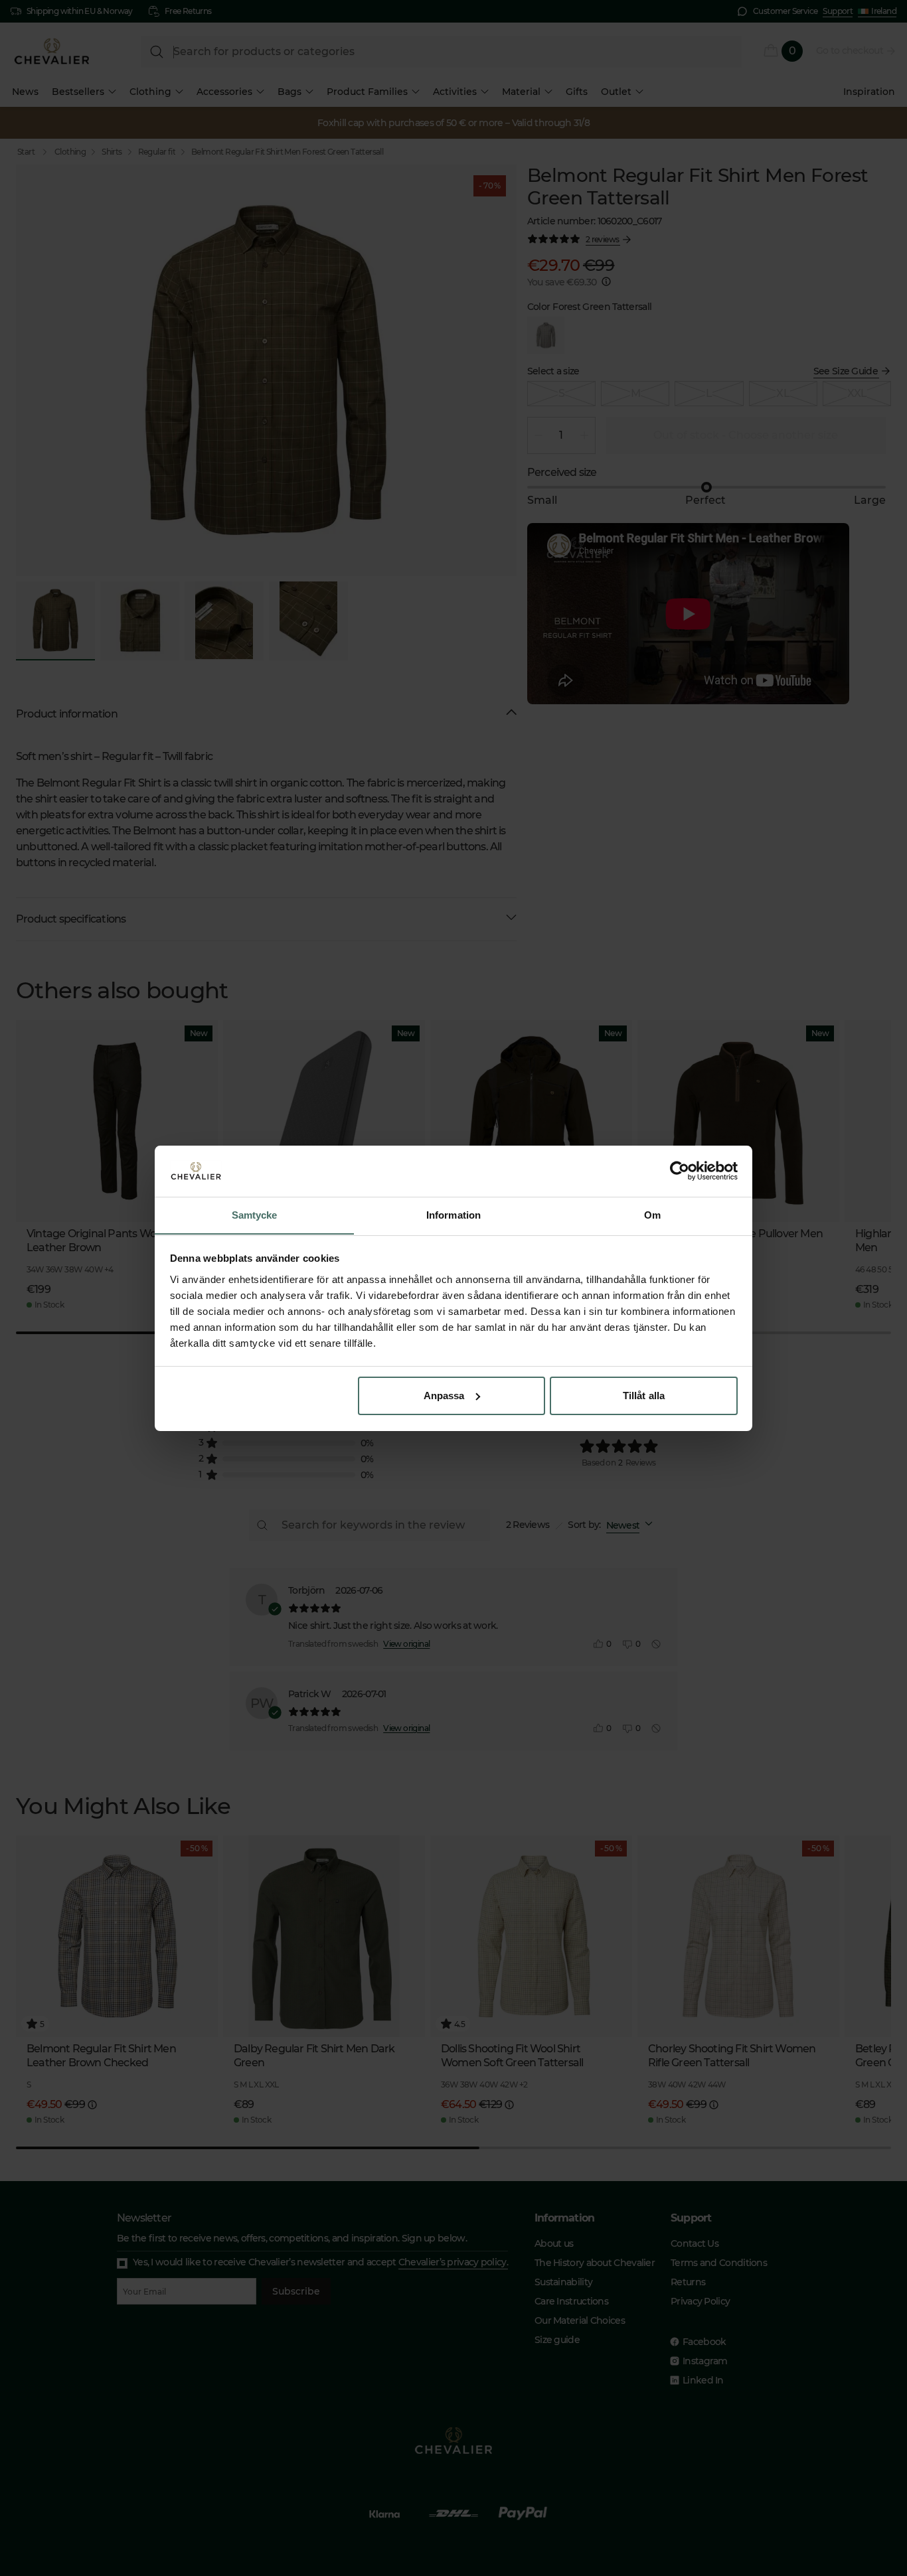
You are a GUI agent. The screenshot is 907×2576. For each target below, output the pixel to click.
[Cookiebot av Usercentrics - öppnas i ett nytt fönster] (680, 1171)
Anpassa (444, 1396)
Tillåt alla (644, 1396)
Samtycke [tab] (255, 1214)
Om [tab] (652, 1214)
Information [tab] (453, 1214)
